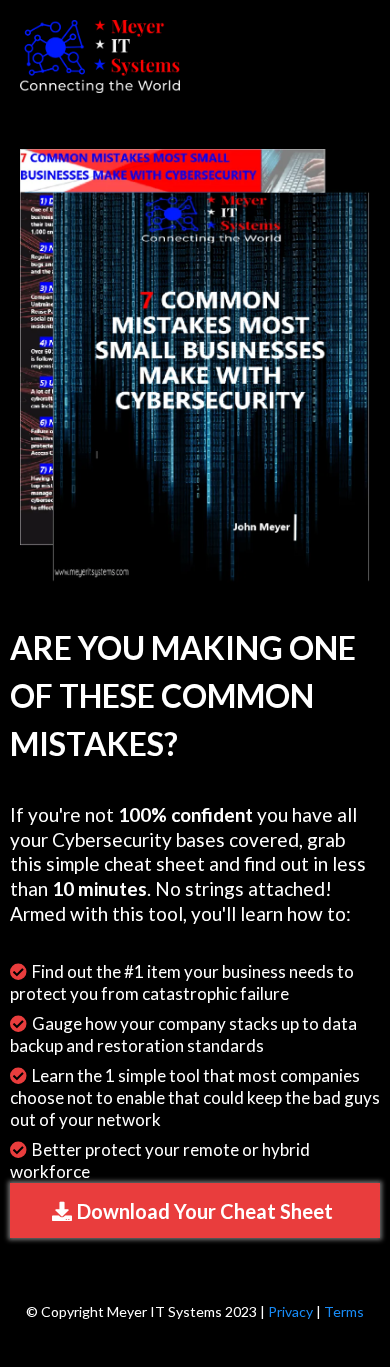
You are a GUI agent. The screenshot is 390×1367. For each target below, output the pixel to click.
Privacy (290, 1311)
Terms (344, 1311)
